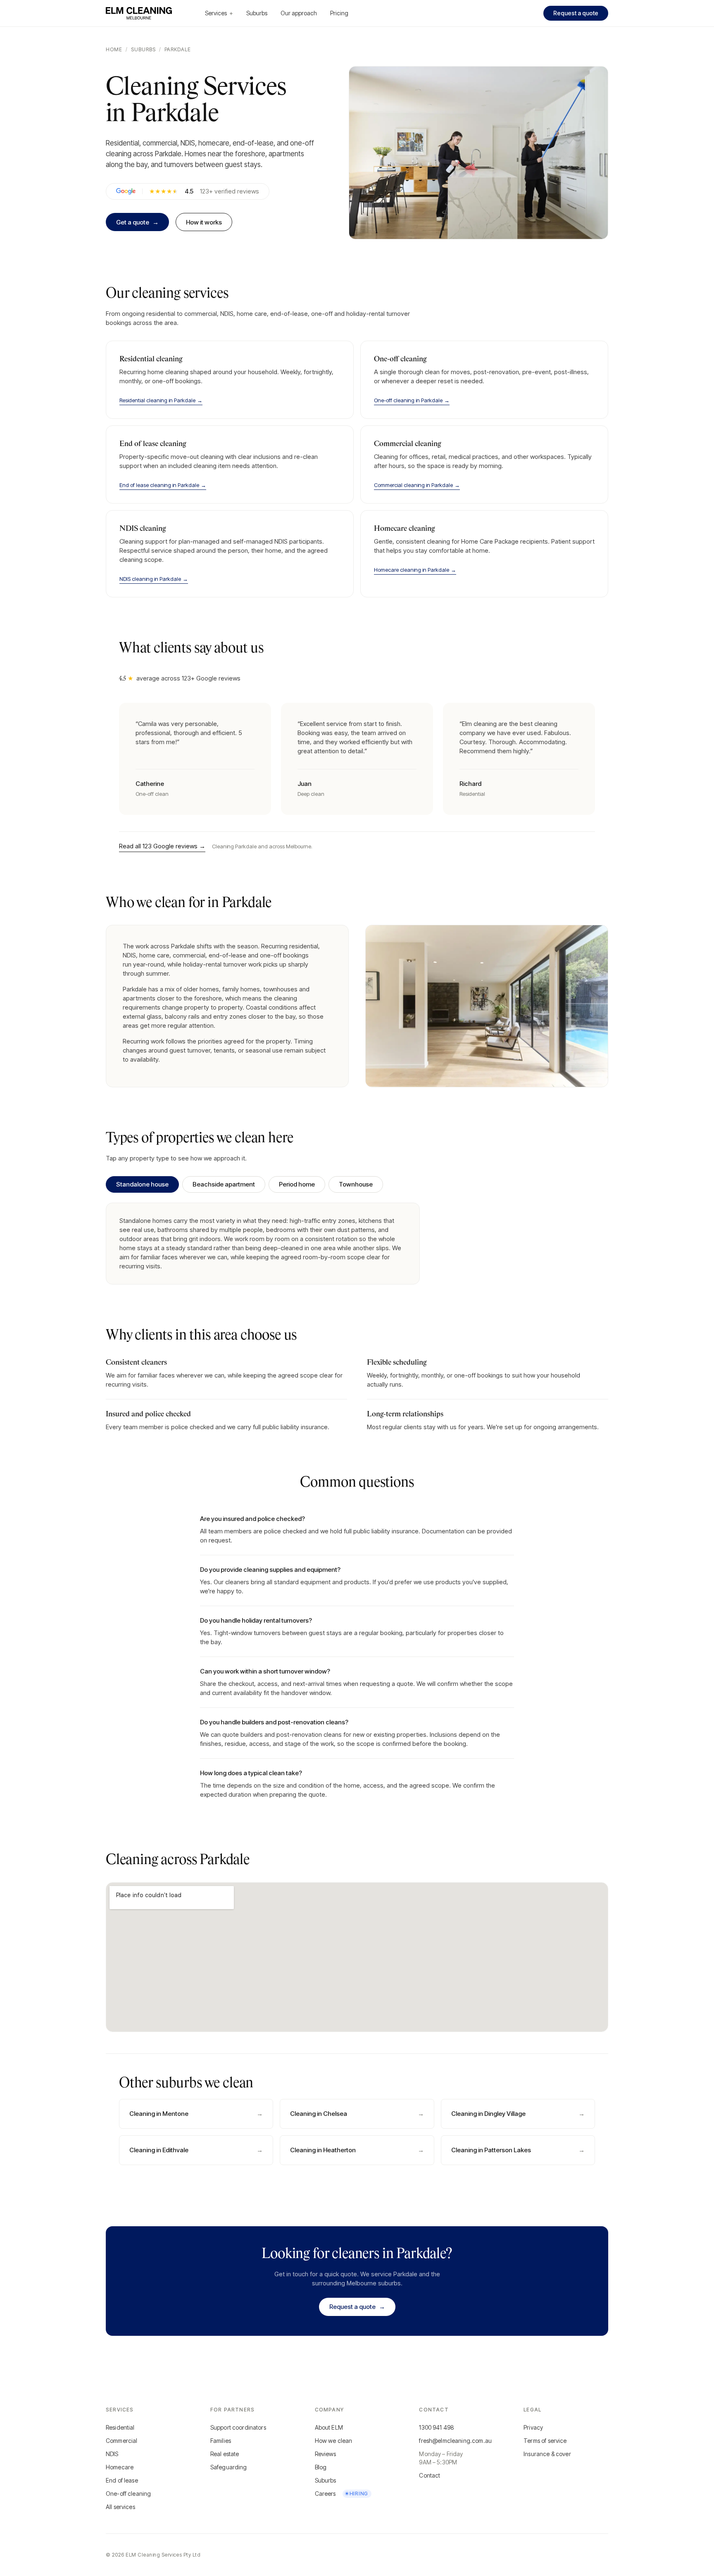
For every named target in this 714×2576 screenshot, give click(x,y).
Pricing (339, 13)
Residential (120, 2427)
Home (114, 49)
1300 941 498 (437, 2427)
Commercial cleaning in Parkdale (417, 485)
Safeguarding (229, 2467)
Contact (430, 2475)
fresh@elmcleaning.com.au (455, 2441)
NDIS (112, 2454)
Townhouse (356, 1184)
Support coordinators (238, 2427)
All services (120, 2507)
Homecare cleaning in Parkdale (415, 570)
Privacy (533, 2427)
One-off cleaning (128, 2494)
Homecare (120, 2467)
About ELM (329, 2427)
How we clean (334, 2441)
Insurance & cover (547, 2454)
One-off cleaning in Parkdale (412, 400)
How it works (204, 222)
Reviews (326, 2454)
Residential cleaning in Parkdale (161, 400)
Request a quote (576, 13)
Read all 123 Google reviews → (162, 846)
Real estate (225, 2454)
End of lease (122, 2480)
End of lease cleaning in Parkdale (163, 485)
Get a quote (137, 222)
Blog (321, 2467)
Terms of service (545, 2441)
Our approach (299, 13)
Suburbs (257, 13)
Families (221, 2441)
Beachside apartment (224, 1184)
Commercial (122, 2441)
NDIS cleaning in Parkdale (154, 579)
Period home (297, 1184)
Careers (342, 2494)
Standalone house (142, 1184)
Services (219, 13)
